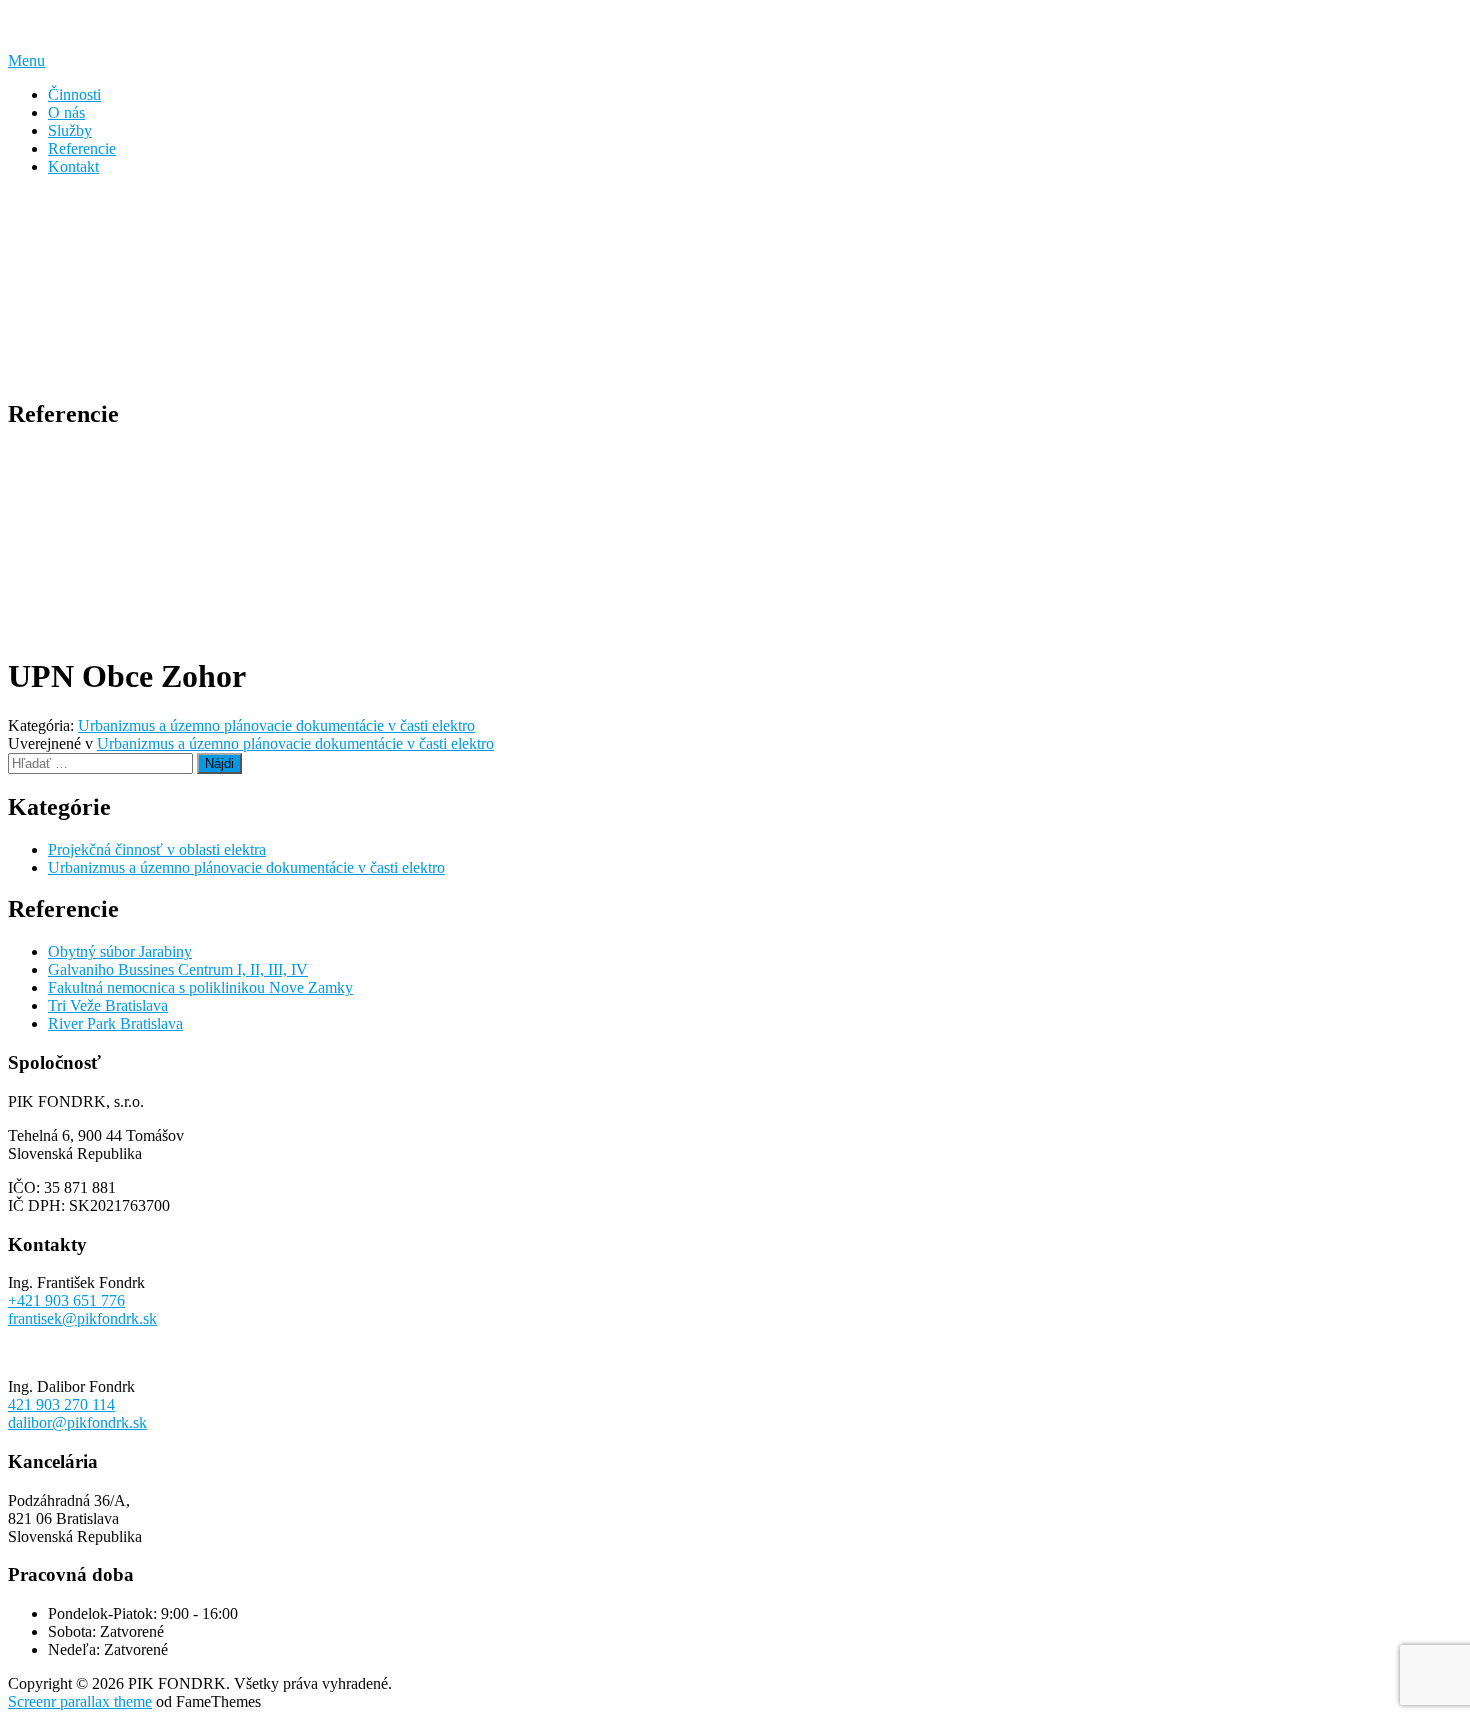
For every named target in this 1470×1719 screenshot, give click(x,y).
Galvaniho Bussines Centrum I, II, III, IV (178, 969)
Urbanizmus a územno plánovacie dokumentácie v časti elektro (276, 725)
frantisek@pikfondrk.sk (82, 1318)
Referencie (82, 148)
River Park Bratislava (115, 1023)
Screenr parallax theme (80, 1701)
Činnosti (74, 94)
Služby (70, 130)
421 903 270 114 (61, 1404)
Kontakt (73, 166)
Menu (26, 60)
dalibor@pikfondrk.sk (77, 1422)
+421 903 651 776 (66, 1300)
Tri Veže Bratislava (108, 1005)
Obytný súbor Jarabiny (120, 951)
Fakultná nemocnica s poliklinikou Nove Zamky (200, 987)
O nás (66, 112)
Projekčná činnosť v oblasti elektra (157, 849)
